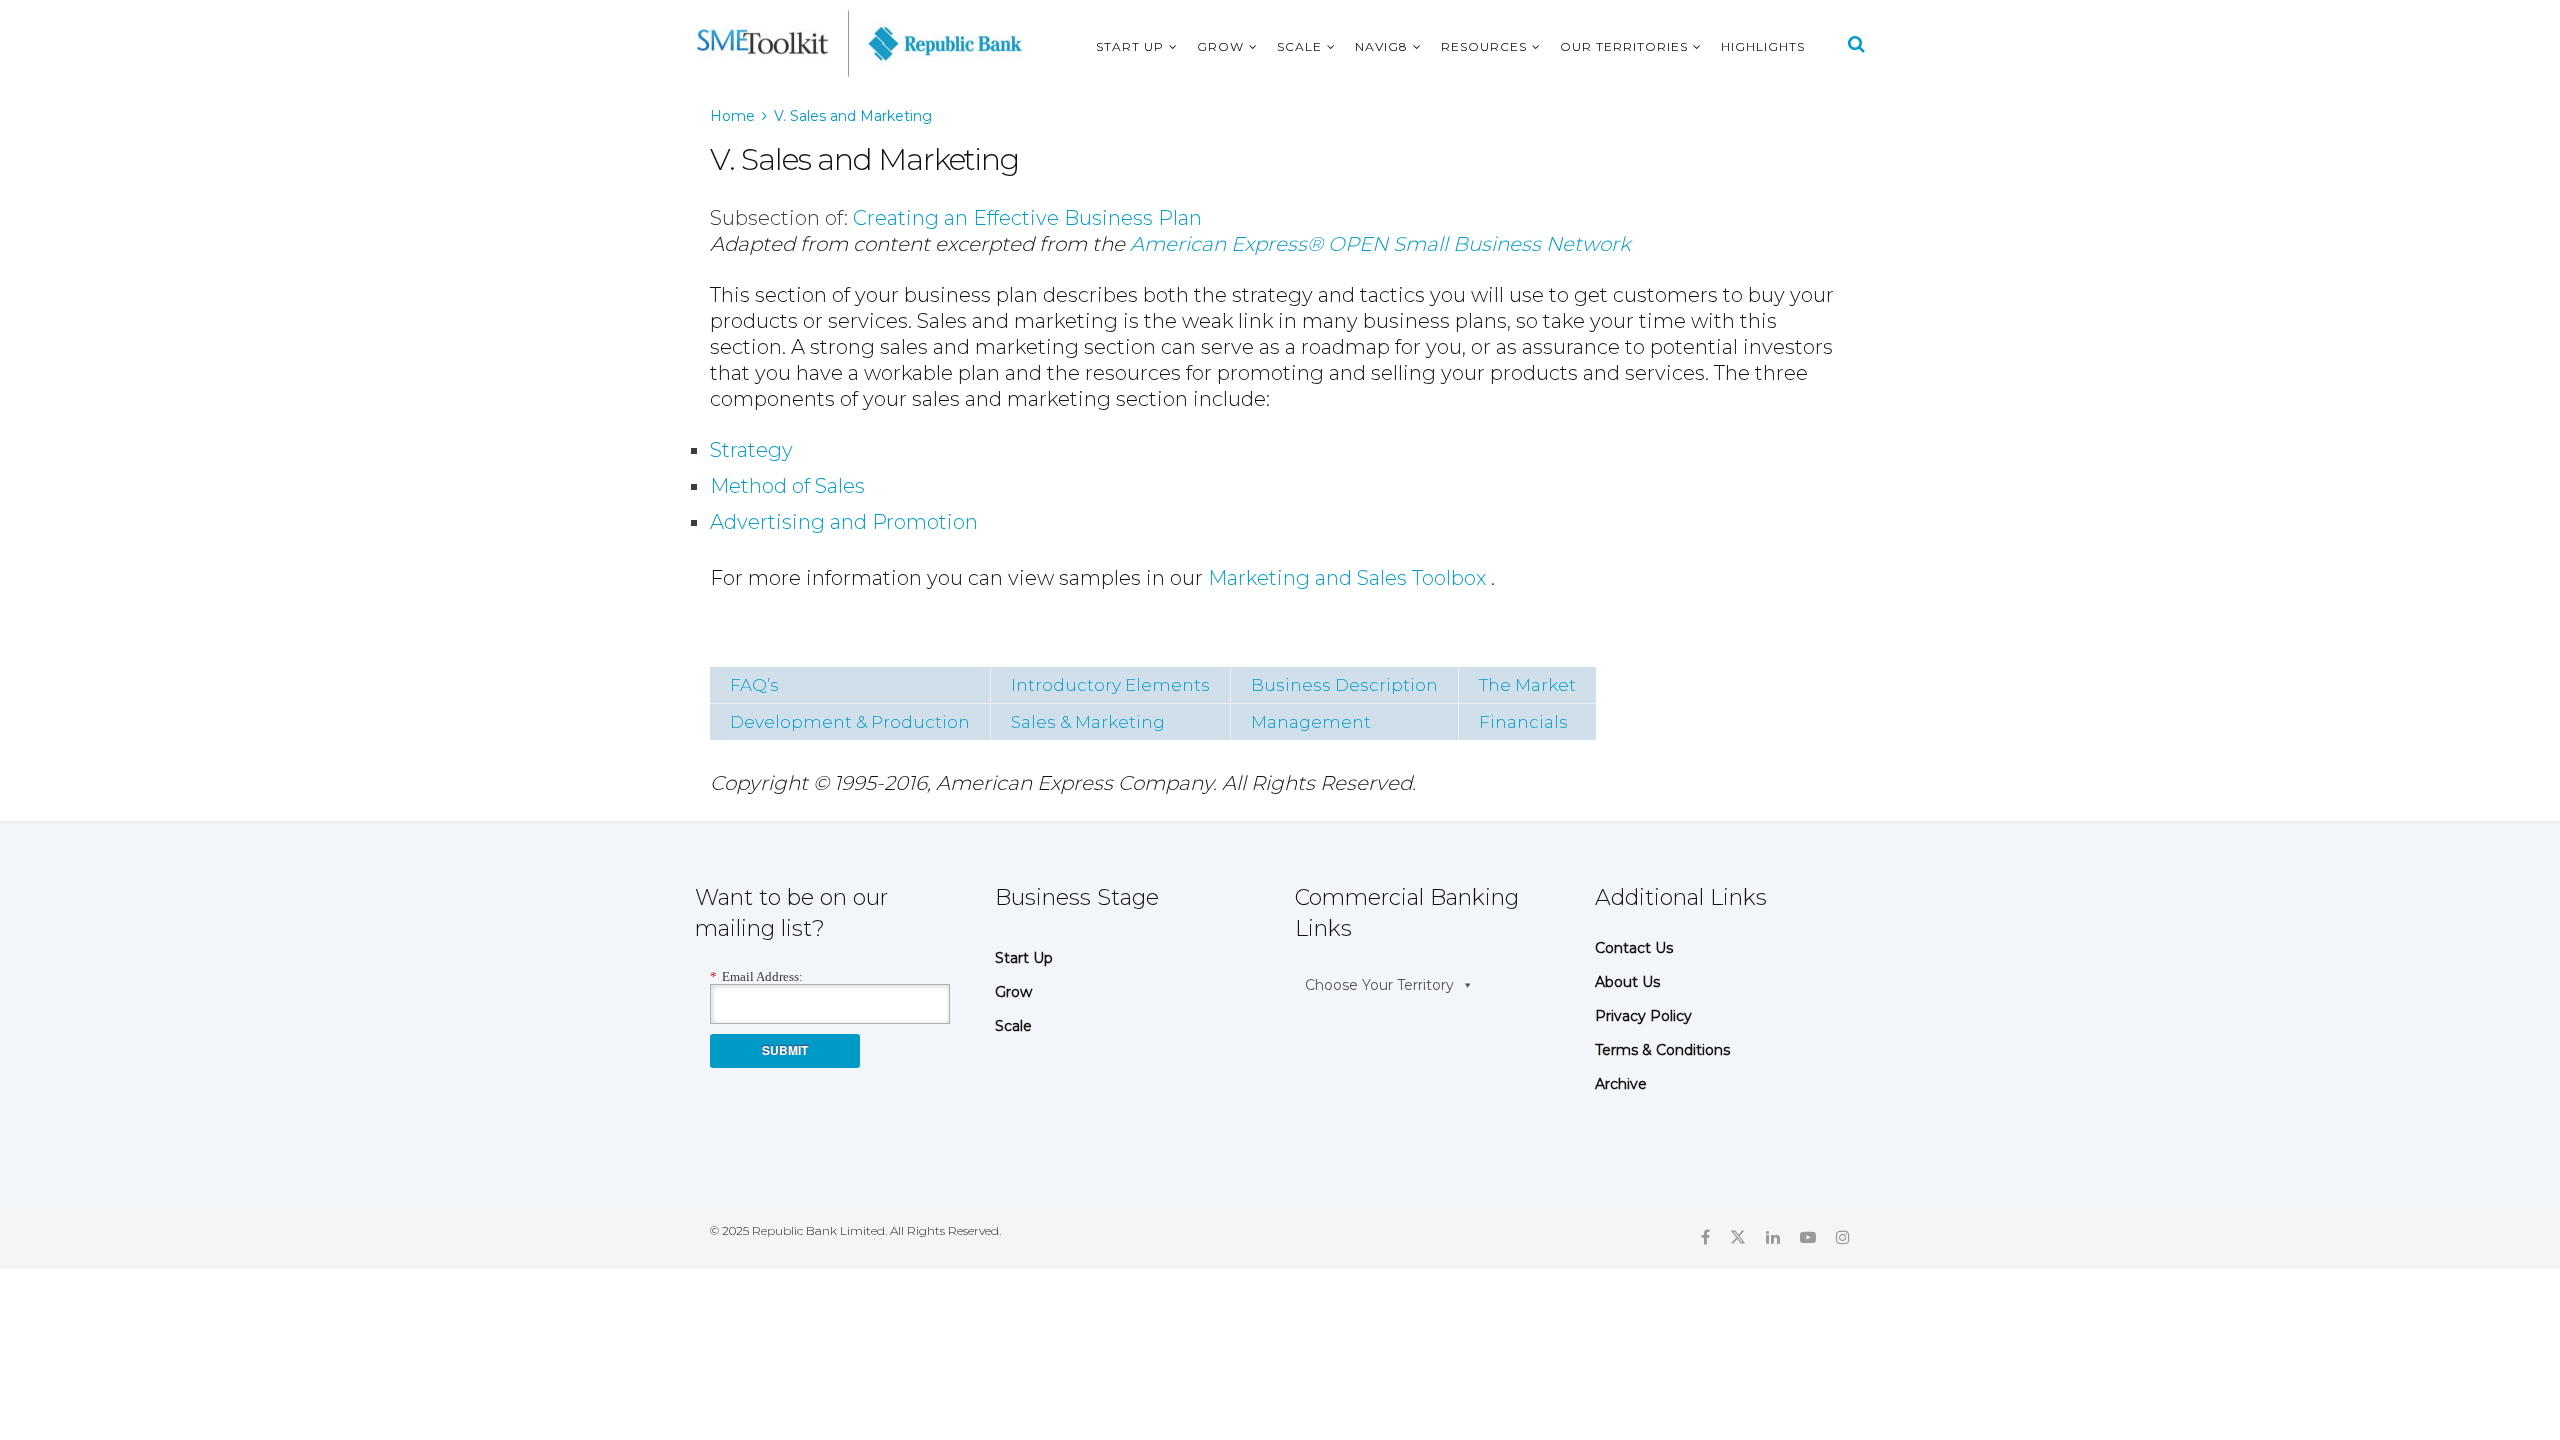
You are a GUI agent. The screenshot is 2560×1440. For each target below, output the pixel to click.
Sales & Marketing (1088, 722)
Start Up (1130, 46)
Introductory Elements (1110, 685)
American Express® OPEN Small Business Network (1380, 244)
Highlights (1763, 46)
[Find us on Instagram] (1843, 1236)
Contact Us (1634, 948)
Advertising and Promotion (844, 522)
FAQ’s (754, 685)
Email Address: (756, 976)
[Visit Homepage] (859, 43)
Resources (1484, 46)
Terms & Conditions (1662, 1050)
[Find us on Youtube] (1808, 1236)
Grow (1220, 46)
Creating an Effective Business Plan (1027, 218)
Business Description (1344, 685)
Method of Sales (787, 486)
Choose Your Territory (1379, 985)
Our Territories (1624, 46)
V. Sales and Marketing (853, 116)
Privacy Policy (1643, 1016)
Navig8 (1381, 46)
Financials (1523, 722)
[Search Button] (1856, 44)
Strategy (751, 450)
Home (732, 116)
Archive (1621, 1084)
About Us (1627, 982)
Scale (1299, 46)
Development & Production (850, 722)
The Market (1527, 685)
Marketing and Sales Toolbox (1347, 578)
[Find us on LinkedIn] (1773, 1236)
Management (1311, 722)
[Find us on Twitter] (1738, 1236)
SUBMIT (785, 1050)
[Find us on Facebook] (1705, 1236)
